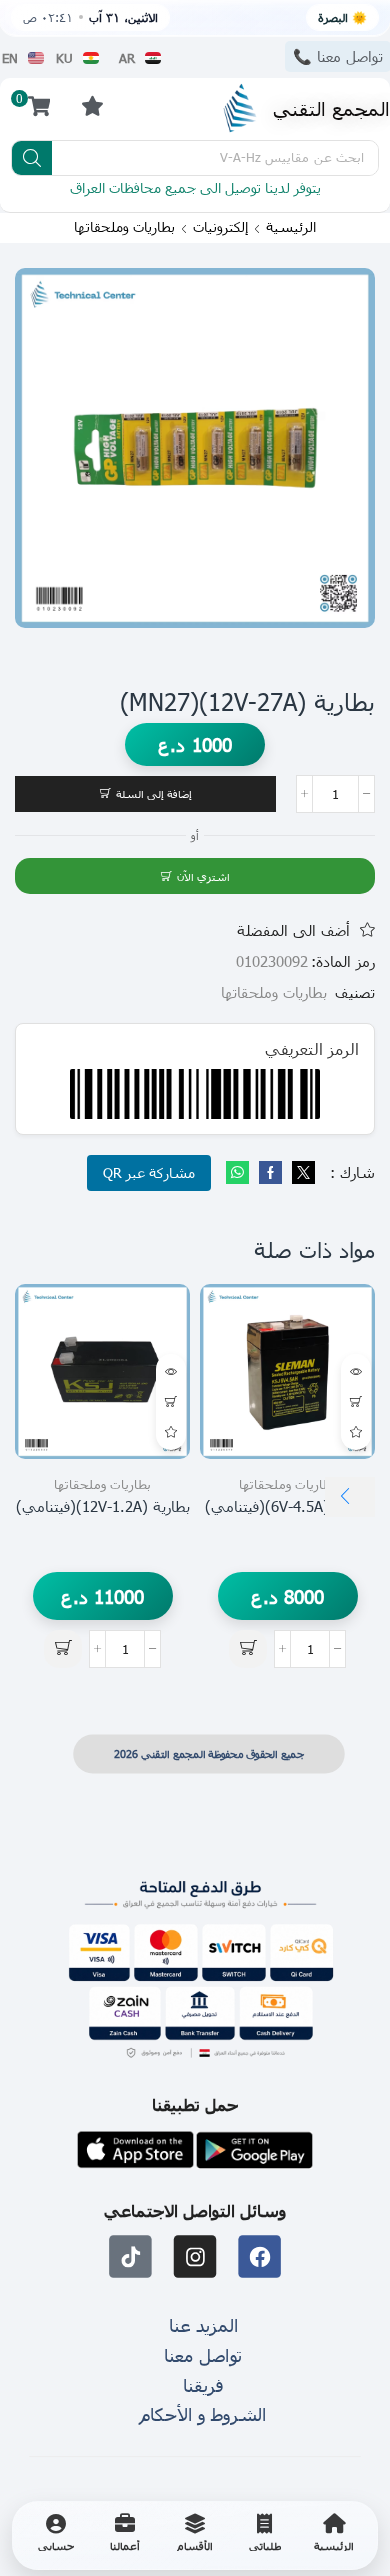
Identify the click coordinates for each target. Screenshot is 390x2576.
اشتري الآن (203, 876)
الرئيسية (291, 227)
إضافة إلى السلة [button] (356, 1402)
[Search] (32, 158)
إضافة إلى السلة (154, 793)
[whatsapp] (240, 1173)
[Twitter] (301, 1173)
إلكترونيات (220, 227)
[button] (92, 105)
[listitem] (334, 2535)
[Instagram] (195, 2257)
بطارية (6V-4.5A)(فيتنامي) (288, 1506)
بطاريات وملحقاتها (124, 227)
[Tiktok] (130, 2257)
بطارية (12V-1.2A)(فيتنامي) (103, 1506)
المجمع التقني (331, 107)
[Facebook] (270, 1173)
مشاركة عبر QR (149, 1172)
